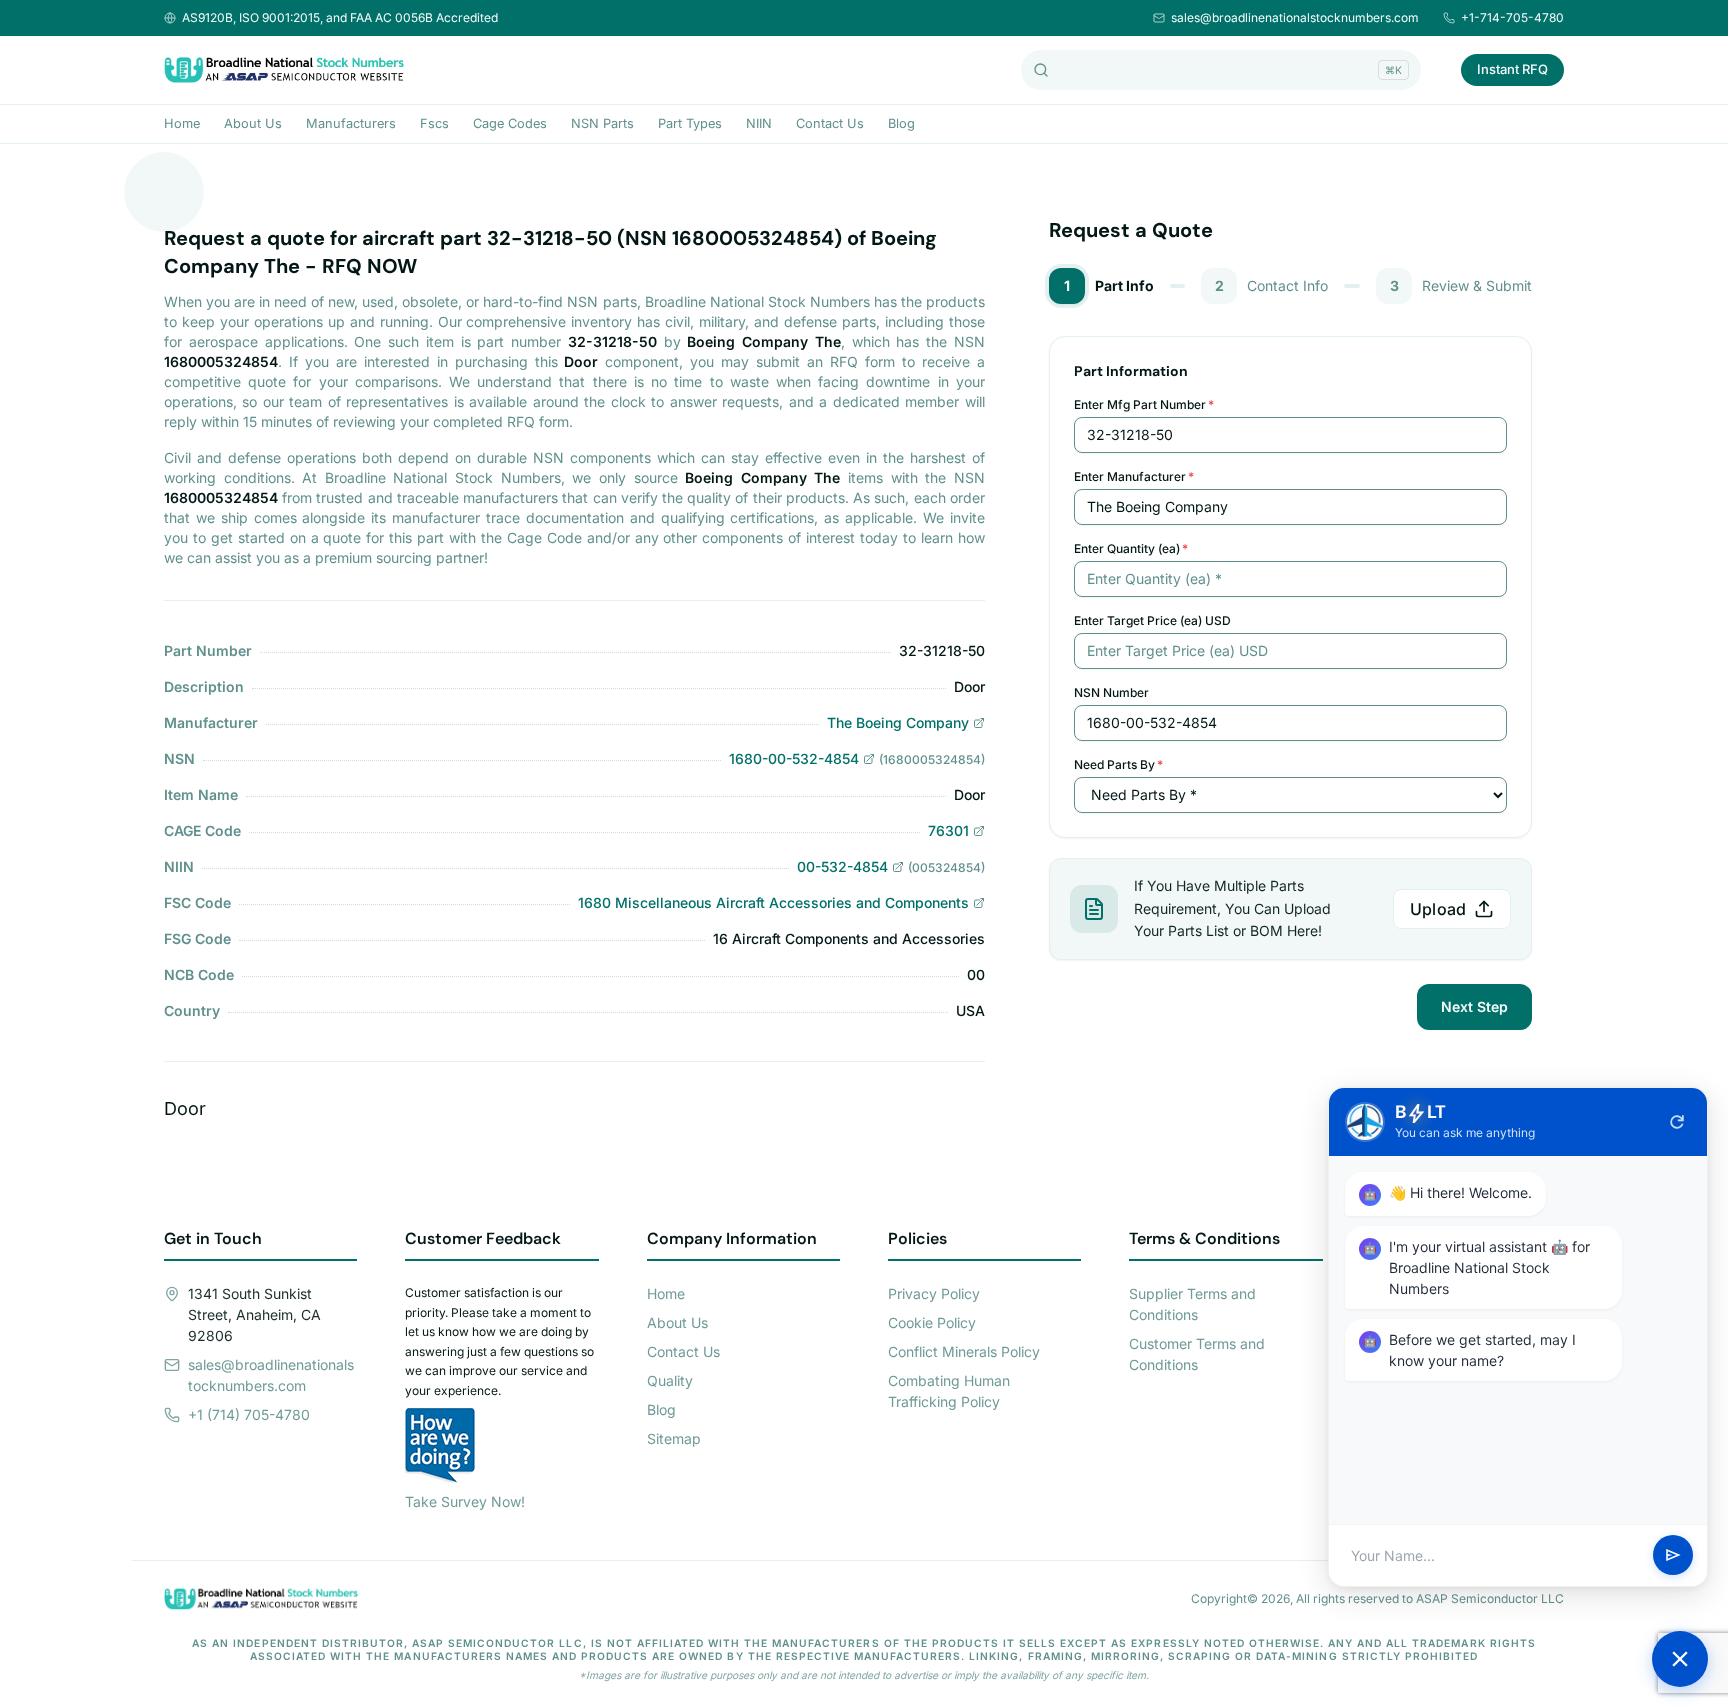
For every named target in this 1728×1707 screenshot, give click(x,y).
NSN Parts (602, 123)
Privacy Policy (934, 1293)
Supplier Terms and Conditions (1192, 1304)
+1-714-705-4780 (1512, 17)
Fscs (434, 123)
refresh (1677, 1122)
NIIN (759, 123)
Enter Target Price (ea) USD (1152, 620)
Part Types (690, 123)
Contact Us (830, 123)
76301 (948, 830)
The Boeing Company (898, 722)
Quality (670, 1380)
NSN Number (1111, 692)
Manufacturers (351, 123)
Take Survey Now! (465, 1501)
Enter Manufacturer (1134, 476)
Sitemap (674, 1438)
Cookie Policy (932, 1322)
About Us (253, 123)
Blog (901, 123)
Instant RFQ (1512, 69)
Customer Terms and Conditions (1197, 1354)
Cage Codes (510, 123)
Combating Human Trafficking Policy (949, 1391)
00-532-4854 (842, 866)
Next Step (1474, 1006)
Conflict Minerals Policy (964, 1351)
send (1673, 1556)
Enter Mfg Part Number (1144, 404)
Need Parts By (1118, 764)
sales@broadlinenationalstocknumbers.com (1295, 17)
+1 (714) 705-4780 (249, 1414)
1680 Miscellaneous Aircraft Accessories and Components (773, 902)
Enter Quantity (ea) (1131, 548)
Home (182, 123)
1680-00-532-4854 (794, 758)
